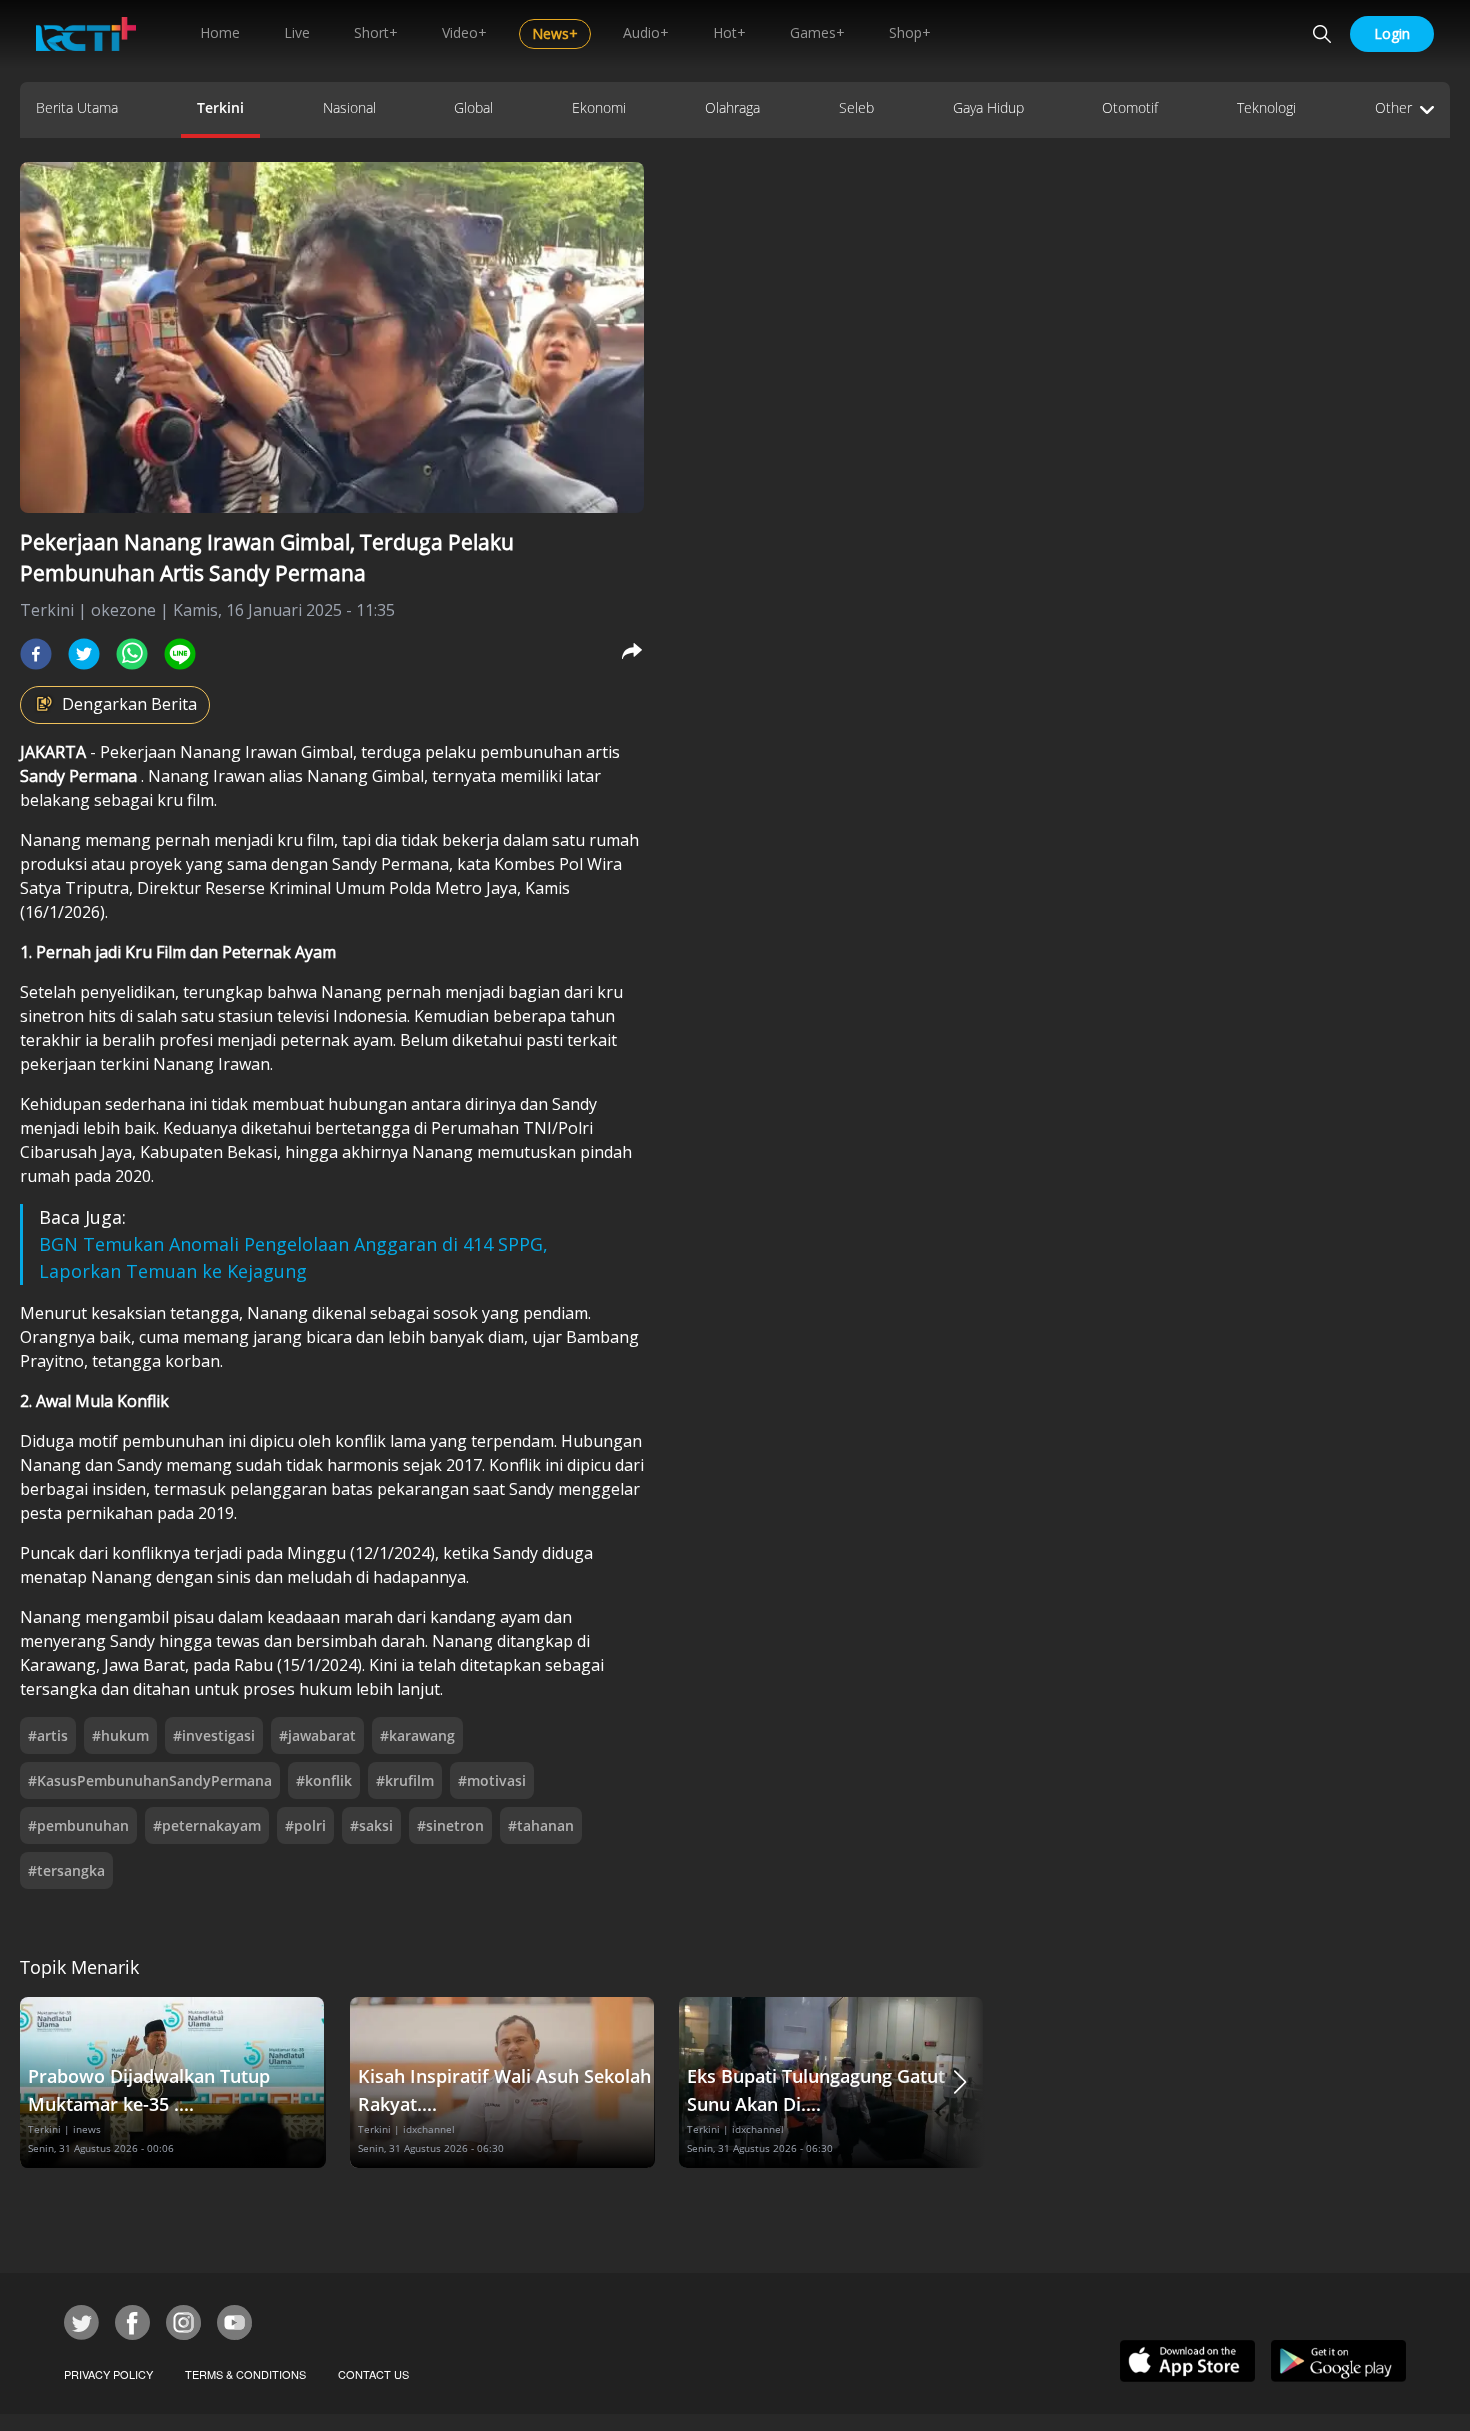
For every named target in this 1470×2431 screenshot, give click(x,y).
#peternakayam (207, 1825)
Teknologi (1266, 107)
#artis (48, 1735)
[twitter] (84, 654)
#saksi (371, 1825)
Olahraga (732, 107)
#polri (305, 1825)
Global (473, 107)
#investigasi (214, 1735)
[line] (180, 654)
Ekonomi (599, 107)
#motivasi (492, 1780)
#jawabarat (317, 1735)
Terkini (220, 107)
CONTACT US (373, 2374)
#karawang (417, 1735)
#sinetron (450, 1825)
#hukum (120, 1735)
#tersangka (66, 1870)
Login (1392, 33)
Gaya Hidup (988, 107)
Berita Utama (77, 107)
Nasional (349, 107)
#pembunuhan (78, 1825)
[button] (960, 2082)
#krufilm (405, 1780)
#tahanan (541, 1825)
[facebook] (36, 654)
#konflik (324, 1780)
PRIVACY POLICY (108, 2374)
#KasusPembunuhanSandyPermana (150, 1780)
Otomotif (1130, 107)
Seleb (856, 107)
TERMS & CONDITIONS (245, 2374)
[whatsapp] (132, 654)
